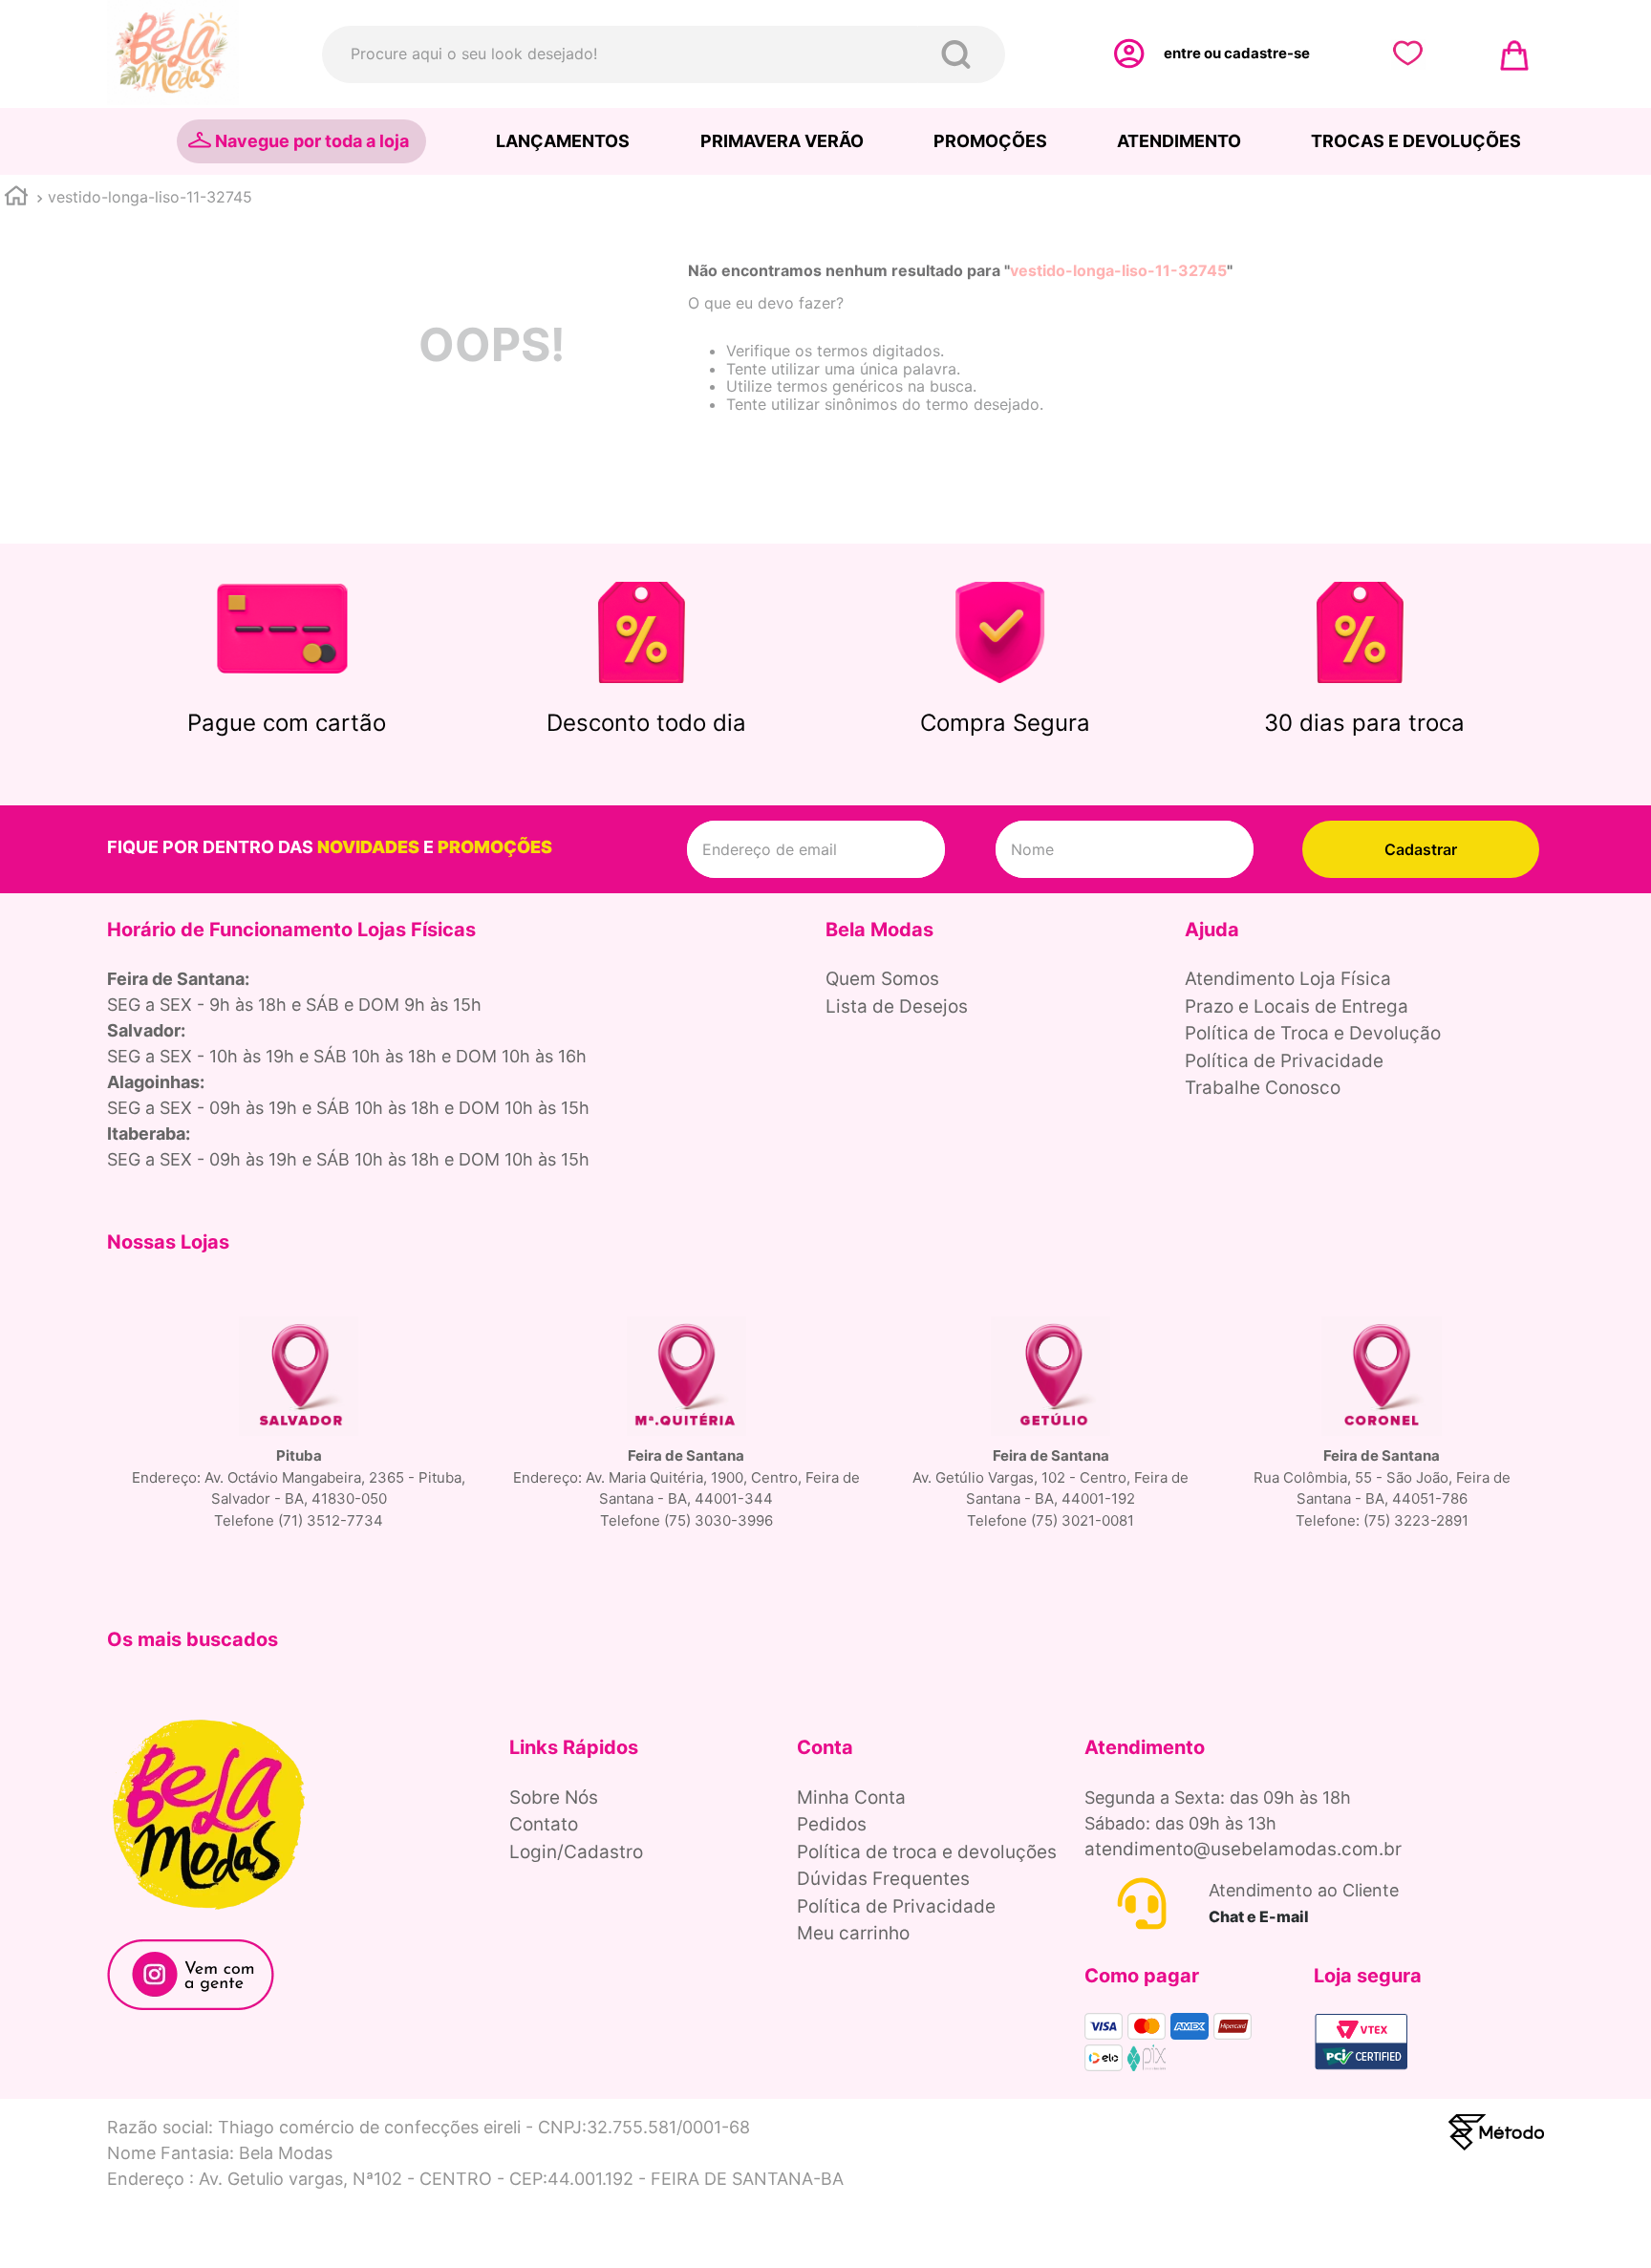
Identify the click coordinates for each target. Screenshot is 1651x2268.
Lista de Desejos (897, 1006)
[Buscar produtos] (960, 54)
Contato (544, 1824)
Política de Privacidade (1284, 1061)
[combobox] (664, 54)
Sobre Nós (554, 1797)
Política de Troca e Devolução (1313, 1033)
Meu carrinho (853, 1933)
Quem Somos (882, 979)
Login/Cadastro (576, 1852)
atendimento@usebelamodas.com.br (1243, 1849)
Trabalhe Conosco (1263, 1088)
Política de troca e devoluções (927, 1852)
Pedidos (832, 1824)
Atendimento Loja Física (1288, 979)
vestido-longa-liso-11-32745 (150, 197)
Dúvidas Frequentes (883, 1879)
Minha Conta (851, 1797)
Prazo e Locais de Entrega (1297, 1006)
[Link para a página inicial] (16, 198)
